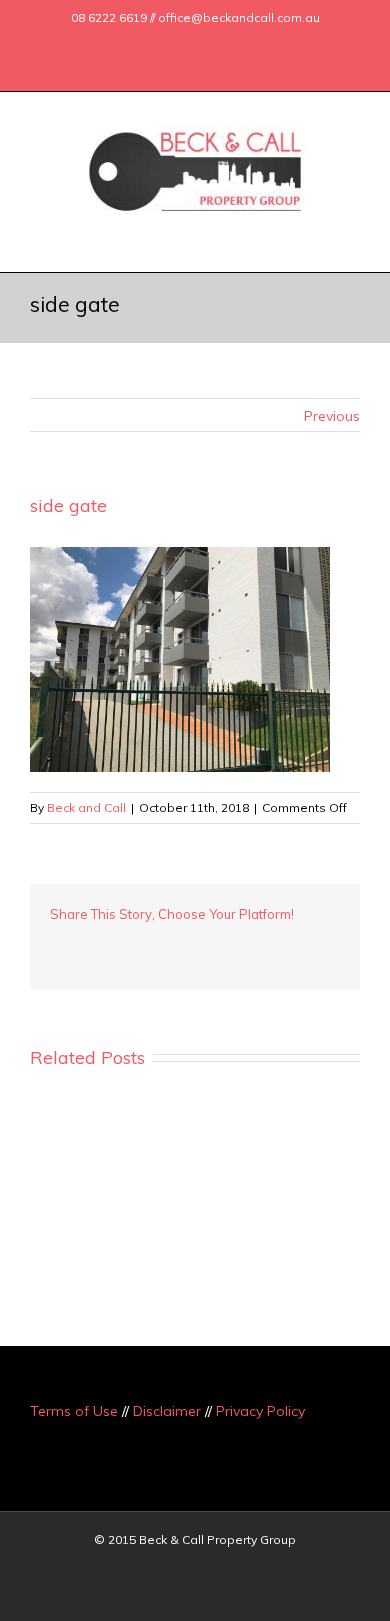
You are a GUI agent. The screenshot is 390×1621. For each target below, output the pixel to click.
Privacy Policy (260, 1411)
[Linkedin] (217, 43)
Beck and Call (86, 807)
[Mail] (249, 43)
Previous (332, 416)
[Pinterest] (120, 944)
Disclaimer (167, 1411)
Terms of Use (74, 1411)
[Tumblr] (152, 944)
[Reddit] (248, 944)
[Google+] (185, 43)
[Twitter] (153, 43)
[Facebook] (121, 43)
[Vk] (280, 944)
